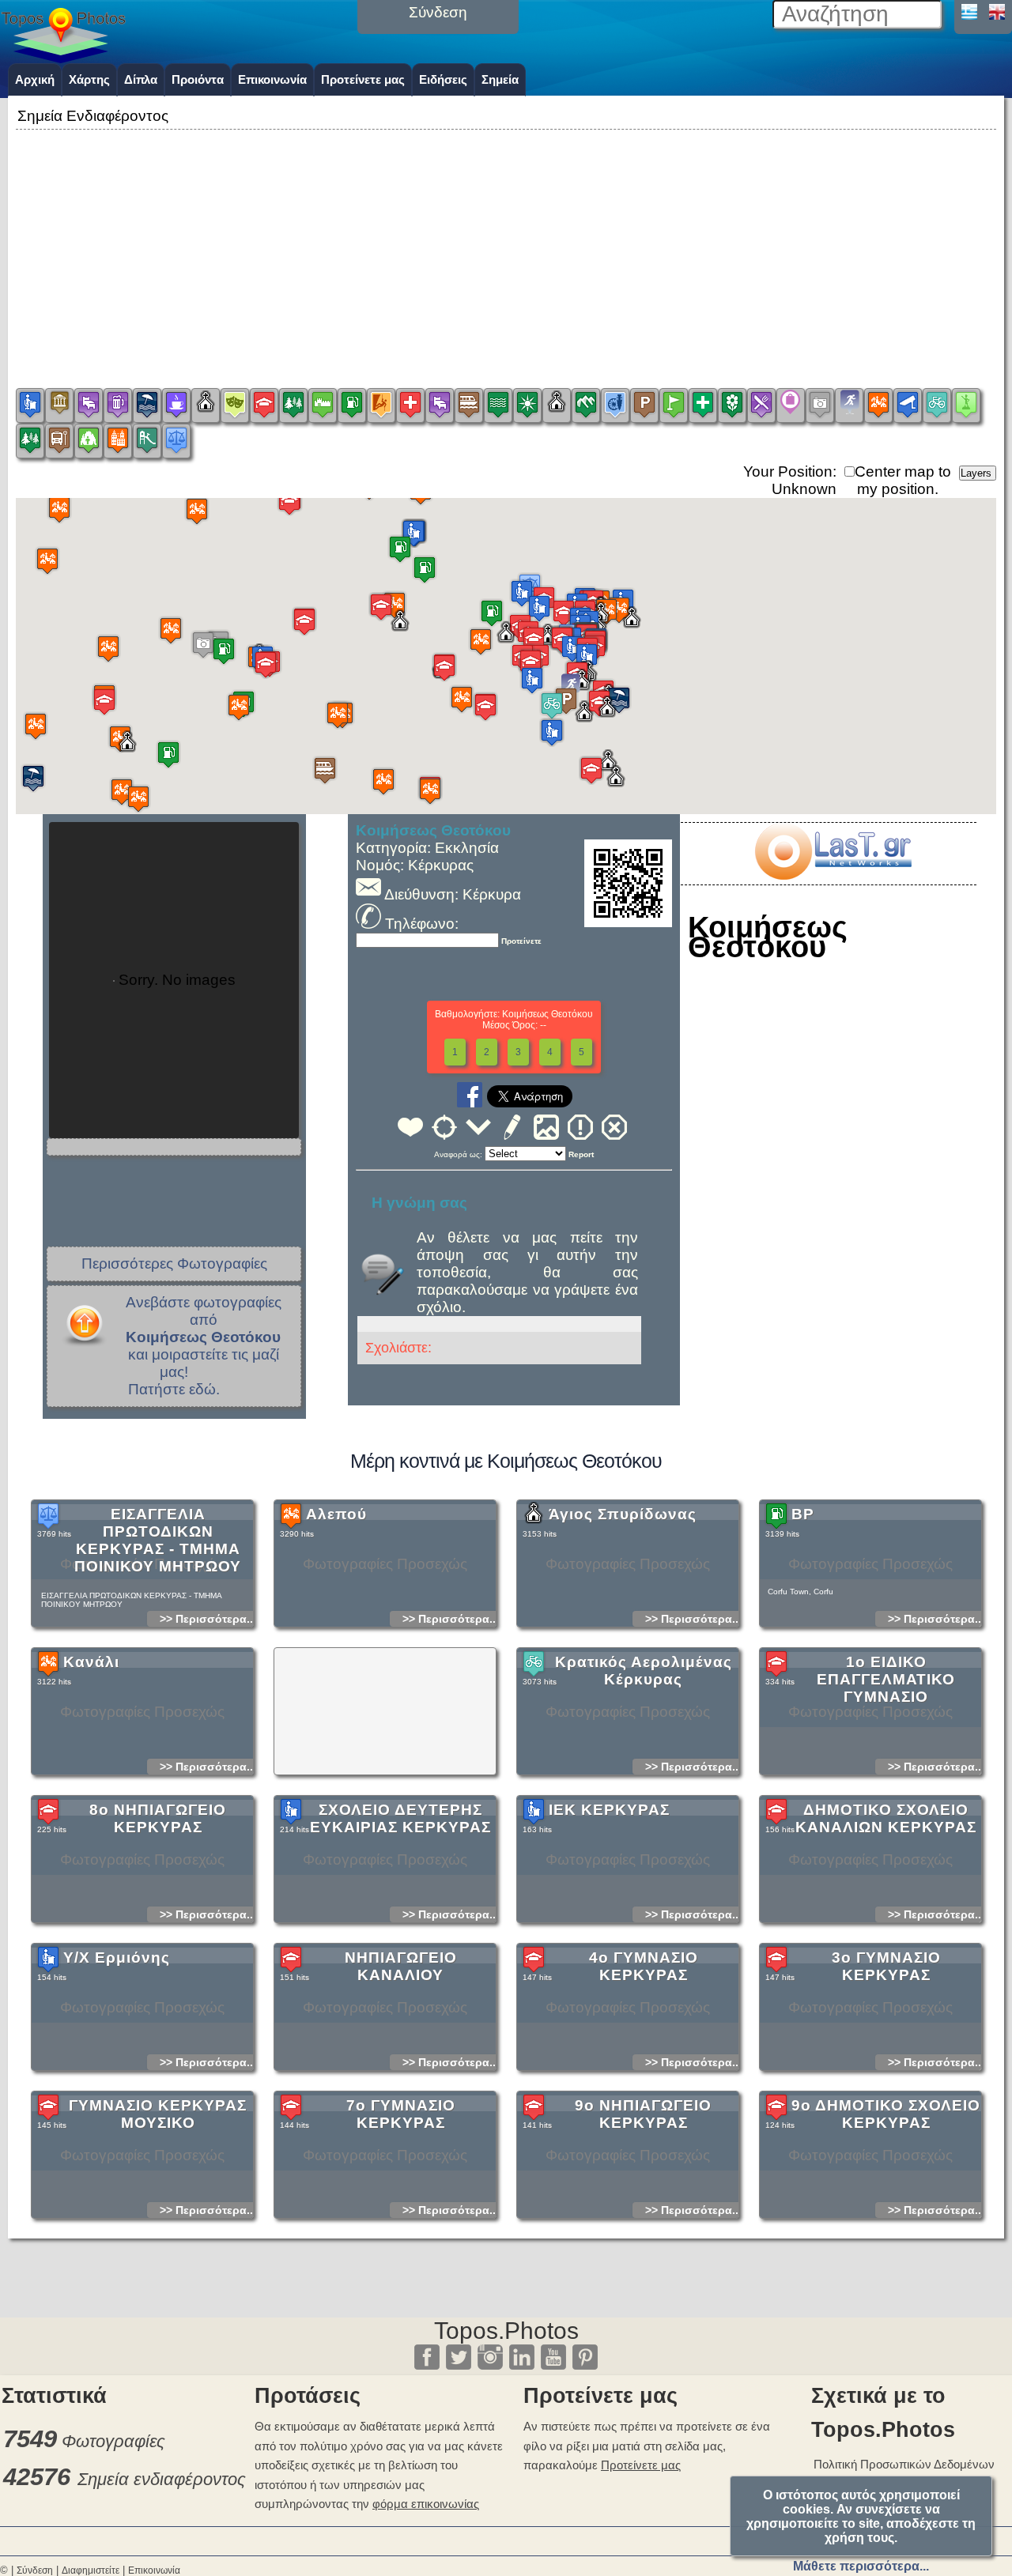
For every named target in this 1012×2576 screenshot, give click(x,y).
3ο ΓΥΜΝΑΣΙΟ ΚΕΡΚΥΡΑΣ (886, 1966)
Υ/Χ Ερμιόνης (117, 1957)
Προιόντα (198, 79)
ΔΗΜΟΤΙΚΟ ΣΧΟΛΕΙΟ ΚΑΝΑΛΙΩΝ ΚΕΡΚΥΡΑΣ (886, 1818)
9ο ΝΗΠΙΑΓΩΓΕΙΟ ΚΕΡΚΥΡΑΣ (643, 2114)
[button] (59, 509)
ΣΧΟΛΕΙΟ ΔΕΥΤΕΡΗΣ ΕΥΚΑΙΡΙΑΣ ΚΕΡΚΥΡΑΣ (400, 1818)
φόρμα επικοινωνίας (426, 2504)
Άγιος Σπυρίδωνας (623, 1514)
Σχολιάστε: (398, 1348)
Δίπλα (141, 79)
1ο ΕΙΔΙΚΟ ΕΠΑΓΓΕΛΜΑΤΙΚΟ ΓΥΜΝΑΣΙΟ (886, 1679)
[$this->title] (833, 875)
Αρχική (35, 79)
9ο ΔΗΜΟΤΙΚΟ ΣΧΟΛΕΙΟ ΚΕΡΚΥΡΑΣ (886, 2114)
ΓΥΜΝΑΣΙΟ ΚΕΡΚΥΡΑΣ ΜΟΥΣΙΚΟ (158, 2114)
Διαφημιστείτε (91, 2570)
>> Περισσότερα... (208, 1619)
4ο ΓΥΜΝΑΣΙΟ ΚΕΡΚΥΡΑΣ (644, 1966)
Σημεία (500, 79)
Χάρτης (89, 79)
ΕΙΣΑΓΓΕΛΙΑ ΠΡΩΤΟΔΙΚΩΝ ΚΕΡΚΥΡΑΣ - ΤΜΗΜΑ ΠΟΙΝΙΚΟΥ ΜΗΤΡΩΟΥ (158, 1540)
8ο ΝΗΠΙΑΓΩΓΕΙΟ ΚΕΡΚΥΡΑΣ (158, 1818)
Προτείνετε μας (363, 79)
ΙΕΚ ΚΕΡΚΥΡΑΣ (609, 1810)
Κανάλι (91, 1662)
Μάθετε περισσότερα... (861, 2566)
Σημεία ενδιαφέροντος (162, 2479)
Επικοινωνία (272, 79)
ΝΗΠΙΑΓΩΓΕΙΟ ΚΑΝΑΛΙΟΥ (401, 1966)
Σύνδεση (35, 2570)
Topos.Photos (506, 2331)
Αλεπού (336, 1514)
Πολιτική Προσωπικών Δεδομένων (904, 2464)
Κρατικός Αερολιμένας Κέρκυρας (644, 1671)
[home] (63, 58)
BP (803, 1514)
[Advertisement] (506, 244)
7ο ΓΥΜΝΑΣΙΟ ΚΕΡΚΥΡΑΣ (401, 2114)
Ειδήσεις (443, 79)
